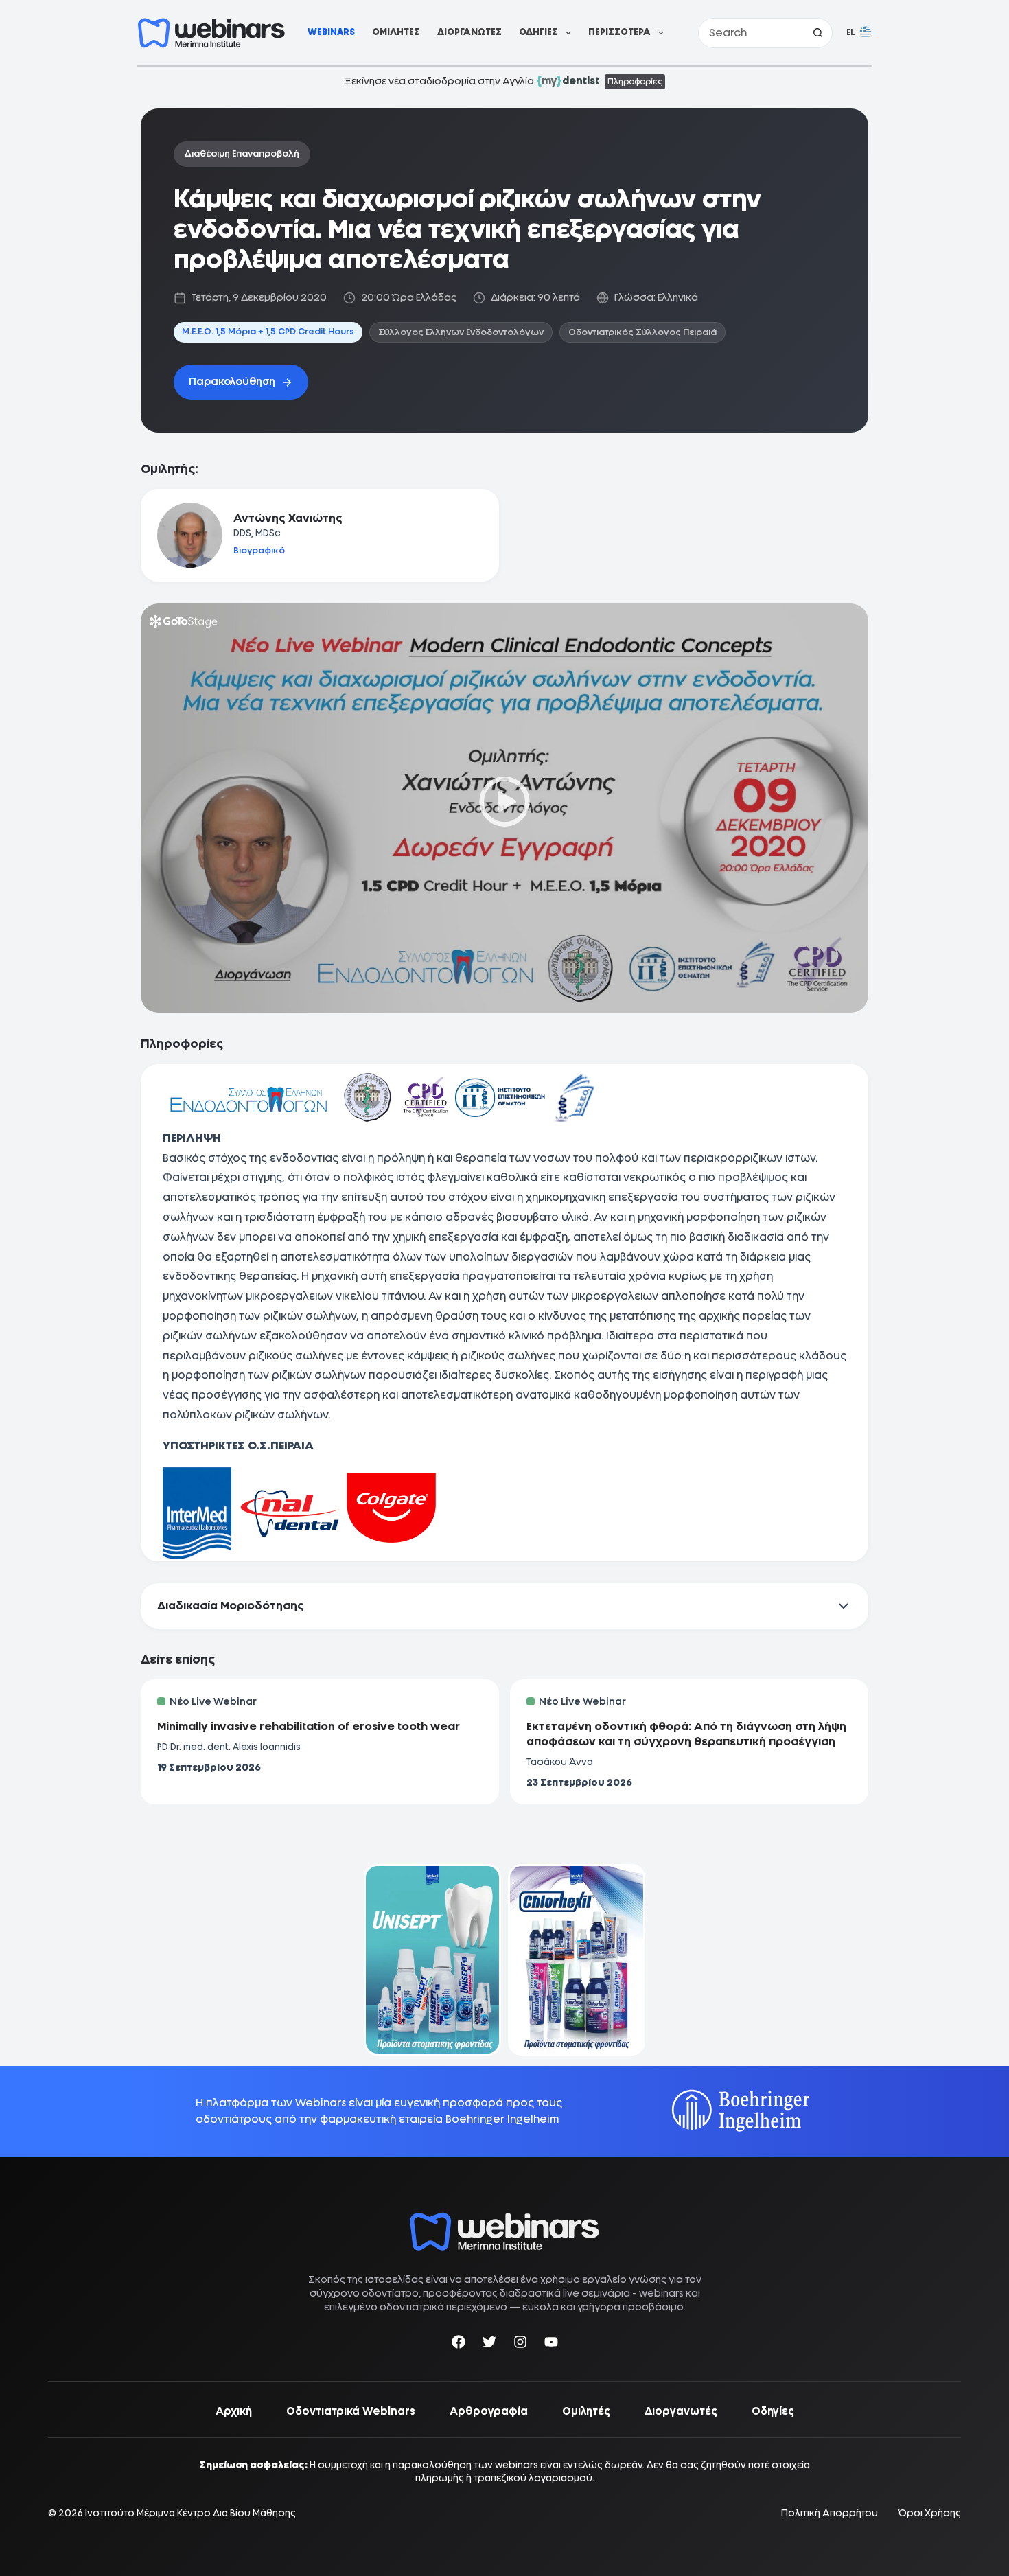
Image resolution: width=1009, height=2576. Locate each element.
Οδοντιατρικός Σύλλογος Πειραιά (642, 332)
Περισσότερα (619, 32)
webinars (661, 2293)
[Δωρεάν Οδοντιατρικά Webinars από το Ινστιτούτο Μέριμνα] (505, 2219)
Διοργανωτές (469, 32)
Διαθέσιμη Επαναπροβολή (242, 153)
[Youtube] (551, 2344)
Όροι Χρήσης (930, 2513)
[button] (859, 33)
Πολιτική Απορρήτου (830, 2513)
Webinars (331, 32)
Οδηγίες (538, 32)
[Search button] (817, 33)
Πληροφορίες (635, 82)
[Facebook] (459, 2344)
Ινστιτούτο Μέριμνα (130, 2513)
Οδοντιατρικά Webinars (351, 2411)
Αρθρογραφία (489, 2411)
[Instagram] (520, 2344)
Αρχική (234, 2411)
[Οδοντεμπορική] (432, 1873)
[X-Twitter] (489, 2344)
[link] (432, 1960)
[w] (211, 33)
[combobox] (751, 33)
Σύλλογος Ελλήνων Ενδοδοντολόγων (461, 332)
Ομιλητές (396, 32)
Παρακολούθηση (232, 382)
